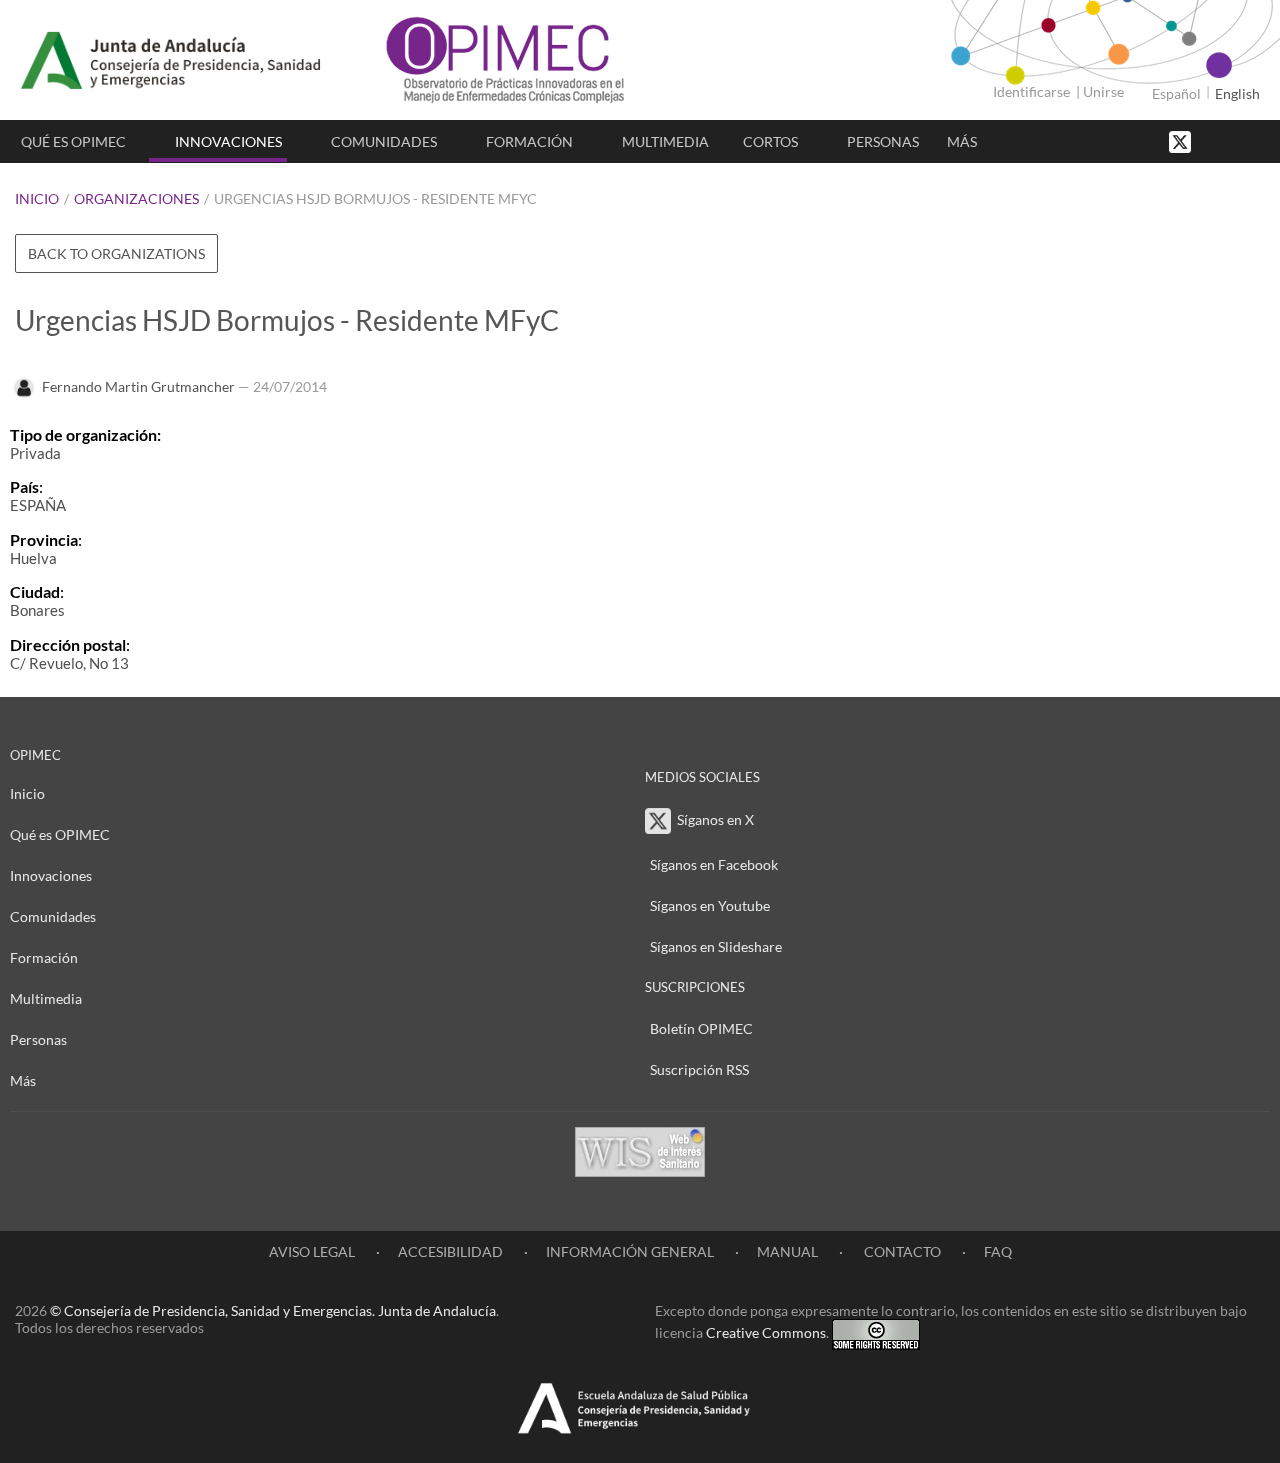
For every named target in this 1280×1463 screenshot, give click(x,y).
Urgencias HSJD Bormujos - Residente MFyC (375, 198)
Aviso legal (312, 1251)
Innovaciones (228, 141)
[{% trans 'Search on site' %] (1255, 140)
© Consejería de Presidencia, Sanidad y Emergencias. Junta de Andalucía (273, 1310)
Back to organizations (116, 253)
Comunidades (384, 141)
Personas (883, 141)
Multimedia (665, 141)
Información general (630, 1251)
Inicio (37, 198)
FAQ (998, 1251)
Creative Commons (766, 1332)
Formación (529, 141)
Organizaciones (136, 198)
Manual (787, 1251)
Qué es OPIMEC (73, 141)
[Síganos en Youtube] (1235, 140)
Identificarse (1031, 91)
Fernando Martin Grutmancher (138, 386)
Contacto (901, 1251)
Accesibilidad (450, 1251)
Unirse (1103, 91)
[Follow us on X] (1182, 140)
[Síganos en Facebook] (1215, 140)
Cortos (770, 141)
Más (962, 141)
